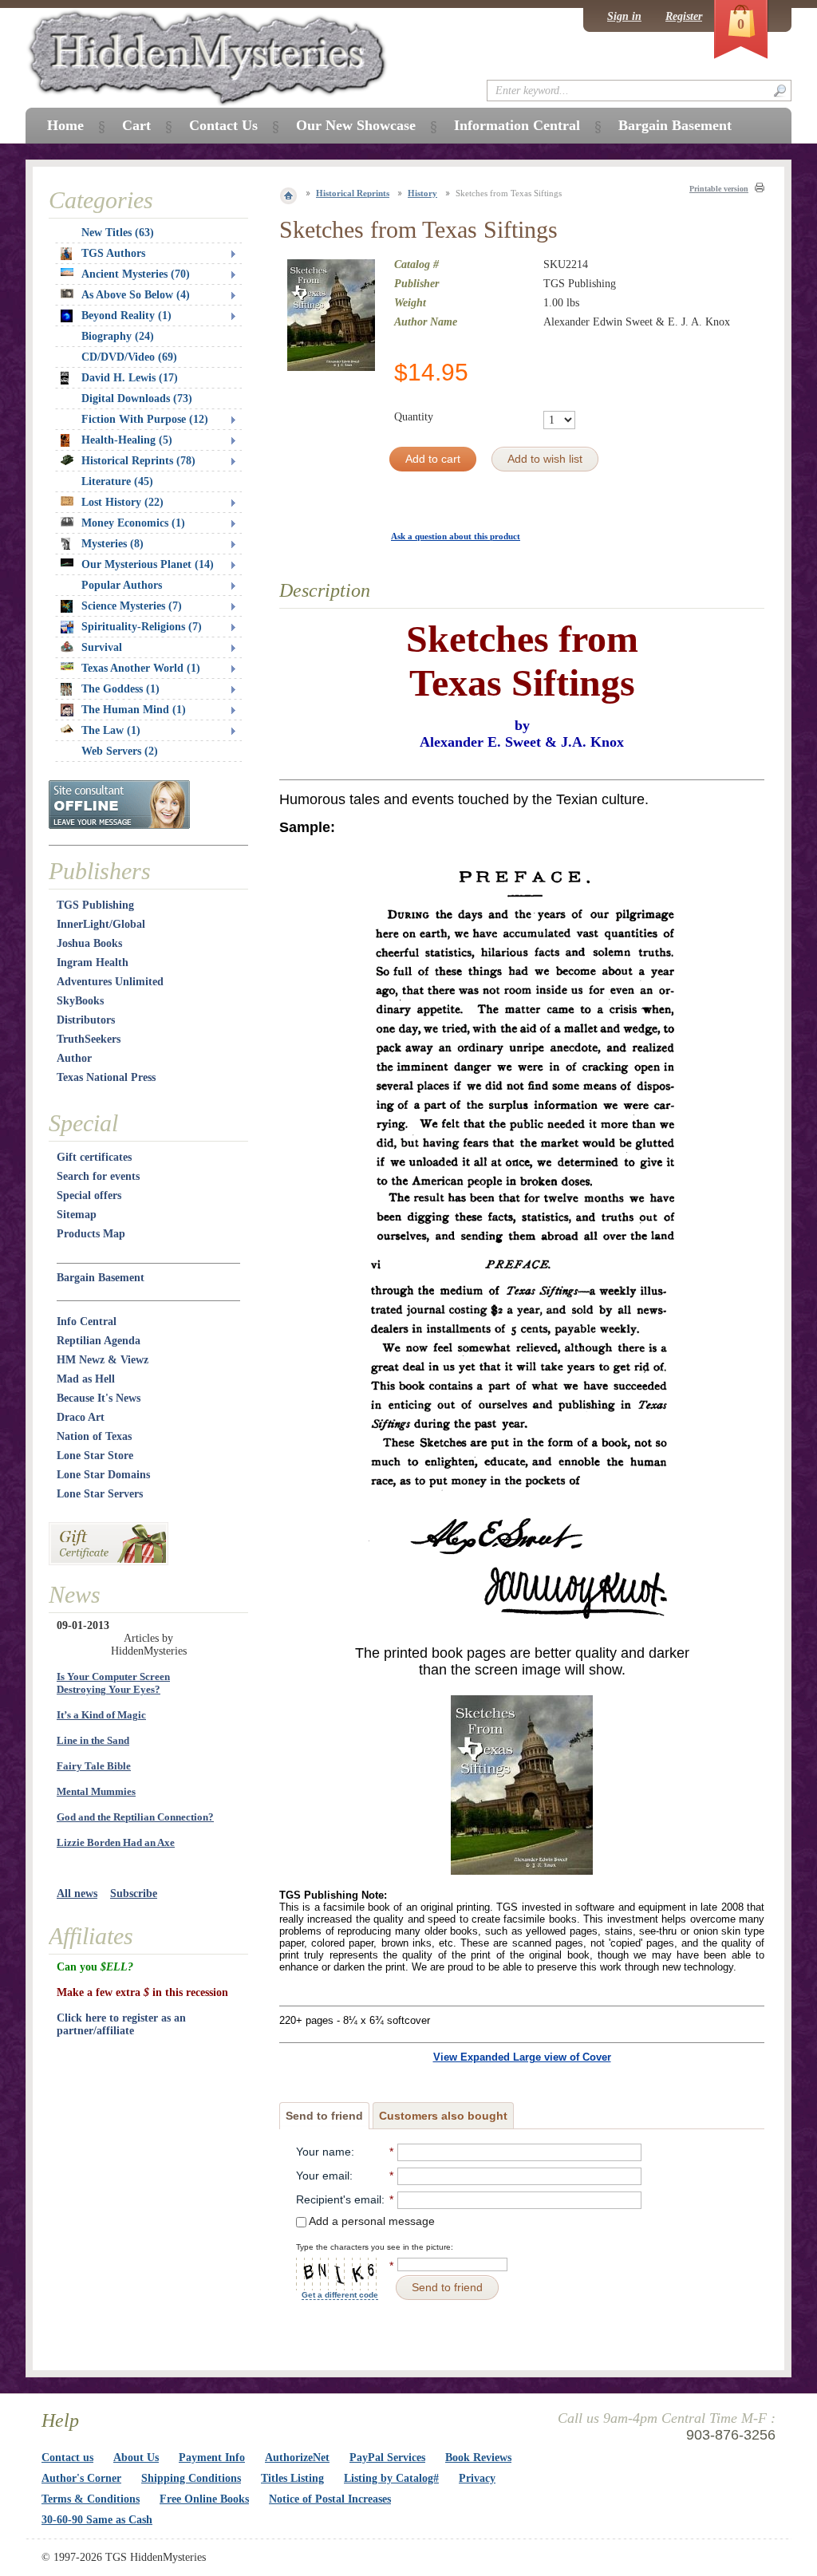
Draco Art (81, 1417)
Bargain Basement (101, 1278)
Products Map (91, 1234)
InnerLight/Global (101, 924)
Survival (102, 647)
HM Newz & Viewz (103, 1360)
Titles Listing (292, 2478)
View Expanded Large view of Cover (522, 2057)
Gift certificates (94, 1157)
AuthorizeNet (297, 2458)
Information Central (517, 125)
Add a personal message (371, 2221)
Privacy (477, 2478)
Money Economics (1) (133, 523)
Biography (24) (118, 336)
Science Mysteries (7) (132, 606)
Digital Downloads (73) (137, 398)
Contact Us (223, 125)
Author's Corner (81, 2478)
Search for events (98, 1176)
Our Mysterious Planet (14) (148, 564)
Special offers (89, 1195)
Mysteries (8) (112, 544)
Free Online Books (204, 2499)
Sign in (624, 16)
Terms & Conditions (91, 2499)
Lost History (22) (122, 502)
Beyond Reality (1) (126, 316)
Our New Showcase (356, 125)
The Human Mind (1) (134, 710)
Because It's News (99, 1398)
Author (74, 1058)
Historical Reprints (353, 193)
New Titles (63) (118, 233)
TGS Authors (113, 253)
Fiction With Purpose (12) (145, 419)
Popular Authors (122, 585)
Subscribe (134, 1894)
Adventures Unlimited (110, 982)
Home (65, 125)
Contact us (67, 2458)
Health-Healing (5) (127, 440)
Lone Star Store (95, 1456)
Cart (136, 125)
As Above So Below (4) (136, 295)
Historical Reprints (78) (138, 461)
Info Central (87, 1322)
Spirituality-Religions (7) (142, 627)
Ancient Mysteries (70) (136, 274)
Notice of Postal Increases (330, 2499)
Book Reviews (478, 2458)
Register (684, 16)
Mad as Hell (86, 1379)
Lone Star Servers (100, 1494)
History (422, 193)
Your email (323, 2176)
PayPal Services (387, 2458)
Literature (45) (117, 481)
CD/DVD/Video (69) (129, 357)
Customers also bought (443, 2116)
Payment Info (212, 2458)
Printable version (719, 189)
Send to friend (324, 2116)
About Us (136, 2458)
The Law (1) (111, 730)
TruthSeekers (89, 1039)
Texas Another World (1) (141, 668)
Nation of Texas (94, 1436)
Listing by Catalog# (391, 2478)
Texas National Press (106, 1077)
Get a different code (340, 2295)
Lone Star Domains (103, 1475)
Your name (324, 2152)
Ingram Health (93, 963)
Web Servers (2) (120, 751)
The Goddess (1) (120, 689)
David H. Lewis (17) (130, 378)
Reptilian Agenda (99, 1341)
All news (77, 1894)
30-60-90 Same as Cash (97, 2520)
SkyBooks (80, 1001)
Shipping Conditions (191, 2478)
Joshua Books (89, 943)
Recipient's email (339, 2199)
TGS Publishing (95, 905)
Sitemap (77, 1215)
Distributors (86, 1020)
